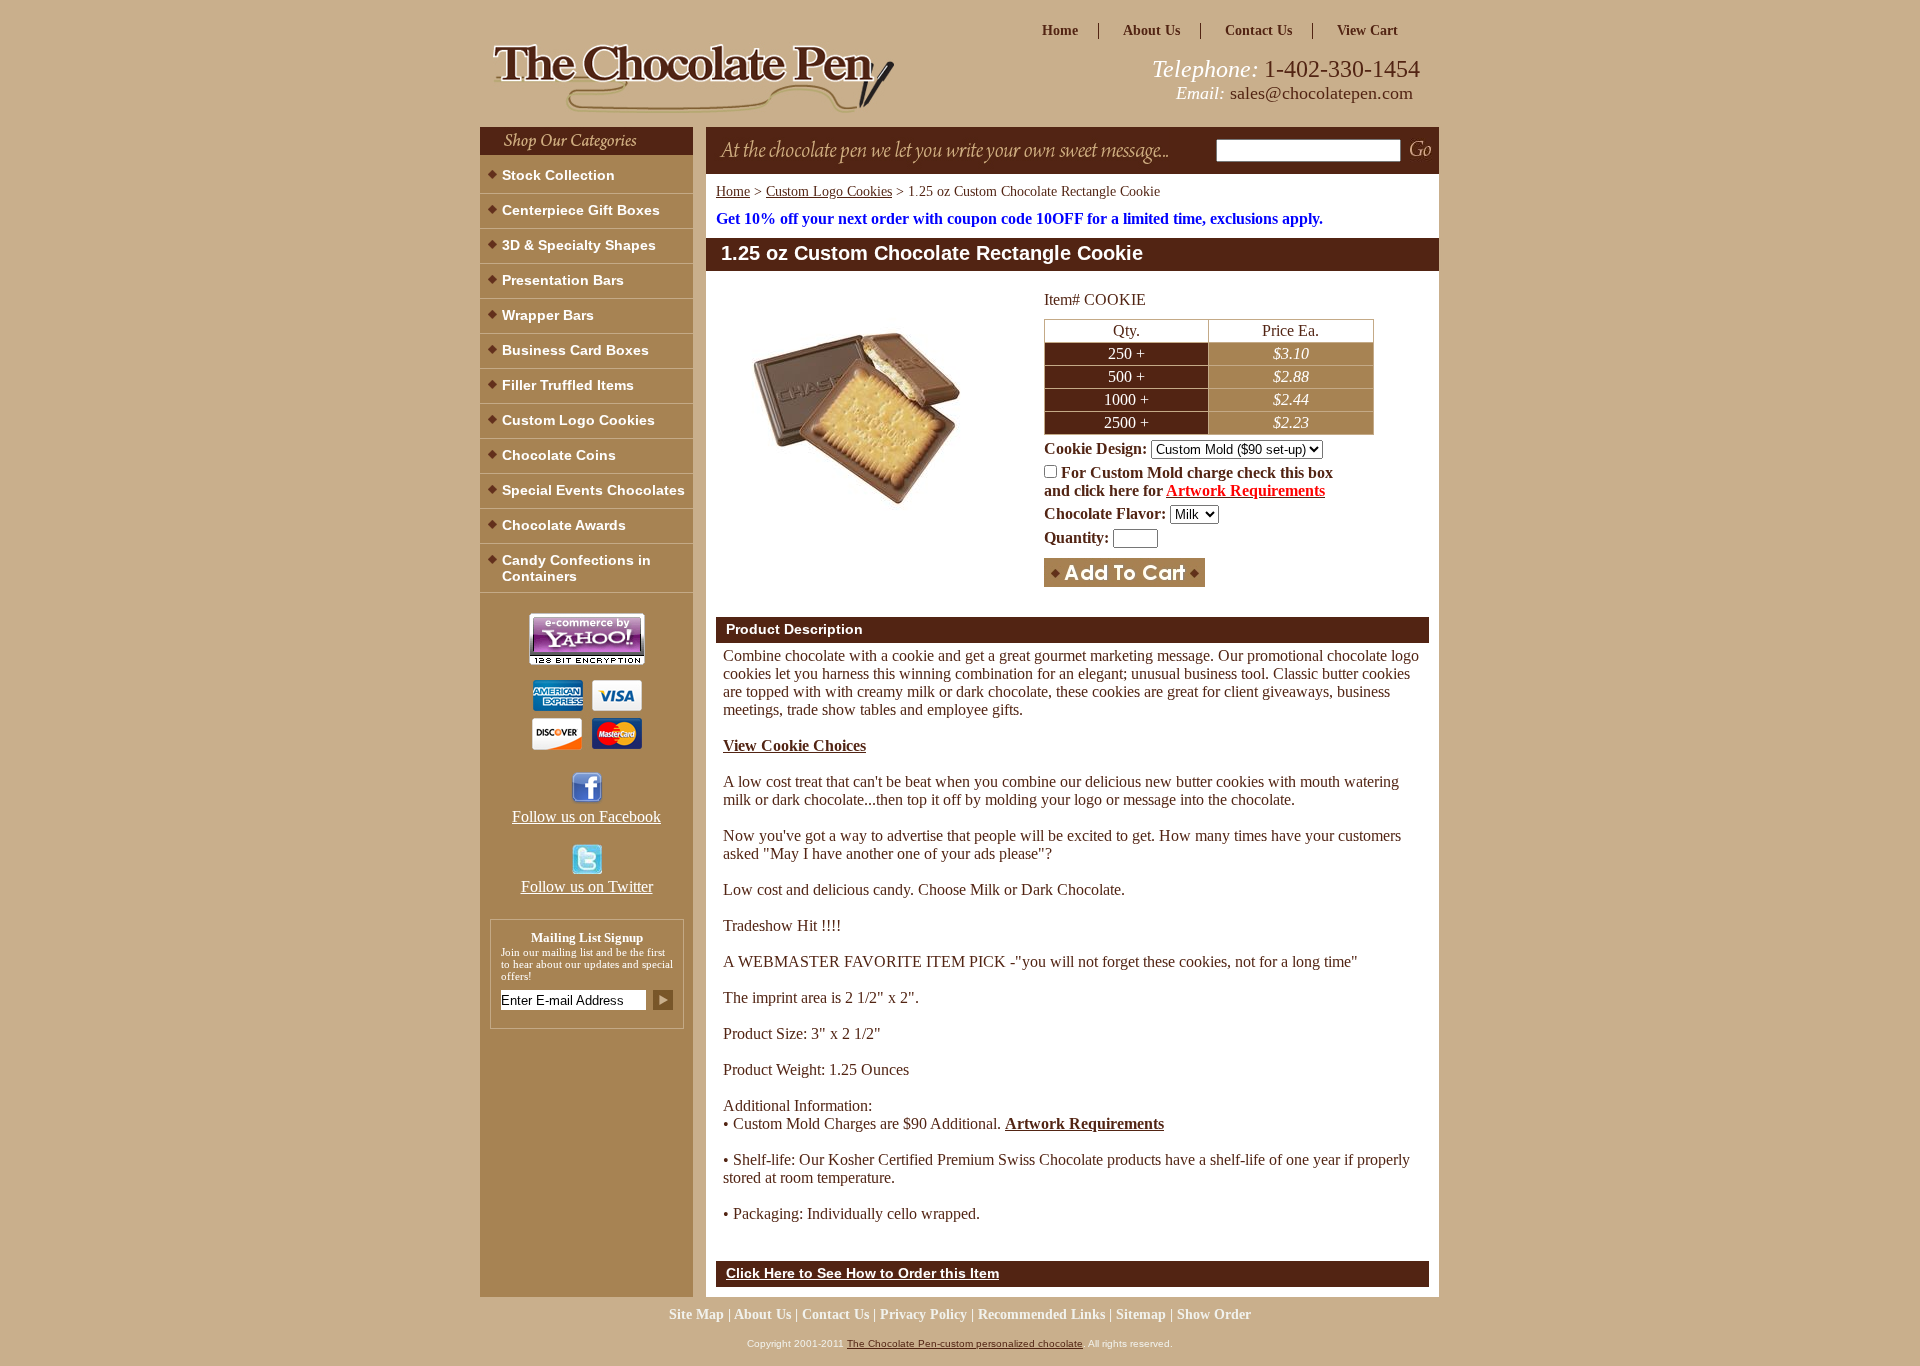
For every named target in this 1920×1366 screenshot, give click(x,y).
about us (1151, 30)
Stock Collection (558, 175)
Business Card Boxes (575, 350)
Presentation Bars (563, 280)
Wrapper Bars (548, 315)
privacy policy (923, 1314)
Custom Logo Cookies (829, 191)
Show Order (1214, 1314)
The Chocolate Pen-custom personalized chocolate (965, 1343)
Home (733, 191)
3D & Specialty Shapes (579, 245)
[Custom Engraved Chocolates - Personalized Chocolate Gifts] (730, 84)
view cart (1367, 30)
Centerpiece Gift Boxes (581, 210)
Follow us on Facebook (586, 816)
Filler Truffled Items (568, 385)
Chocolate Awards (564, 525)
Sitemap (1141, 1314)
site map (696, 1314)
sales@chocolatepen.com (1321, 93)
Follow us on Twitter (587, 886)
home (1060, 30)
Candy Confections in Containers (576, 568)
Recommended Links (1041, 1314)
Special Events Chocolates (593, 490)
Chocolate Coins (559, 455)
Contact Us (1258, 30)
